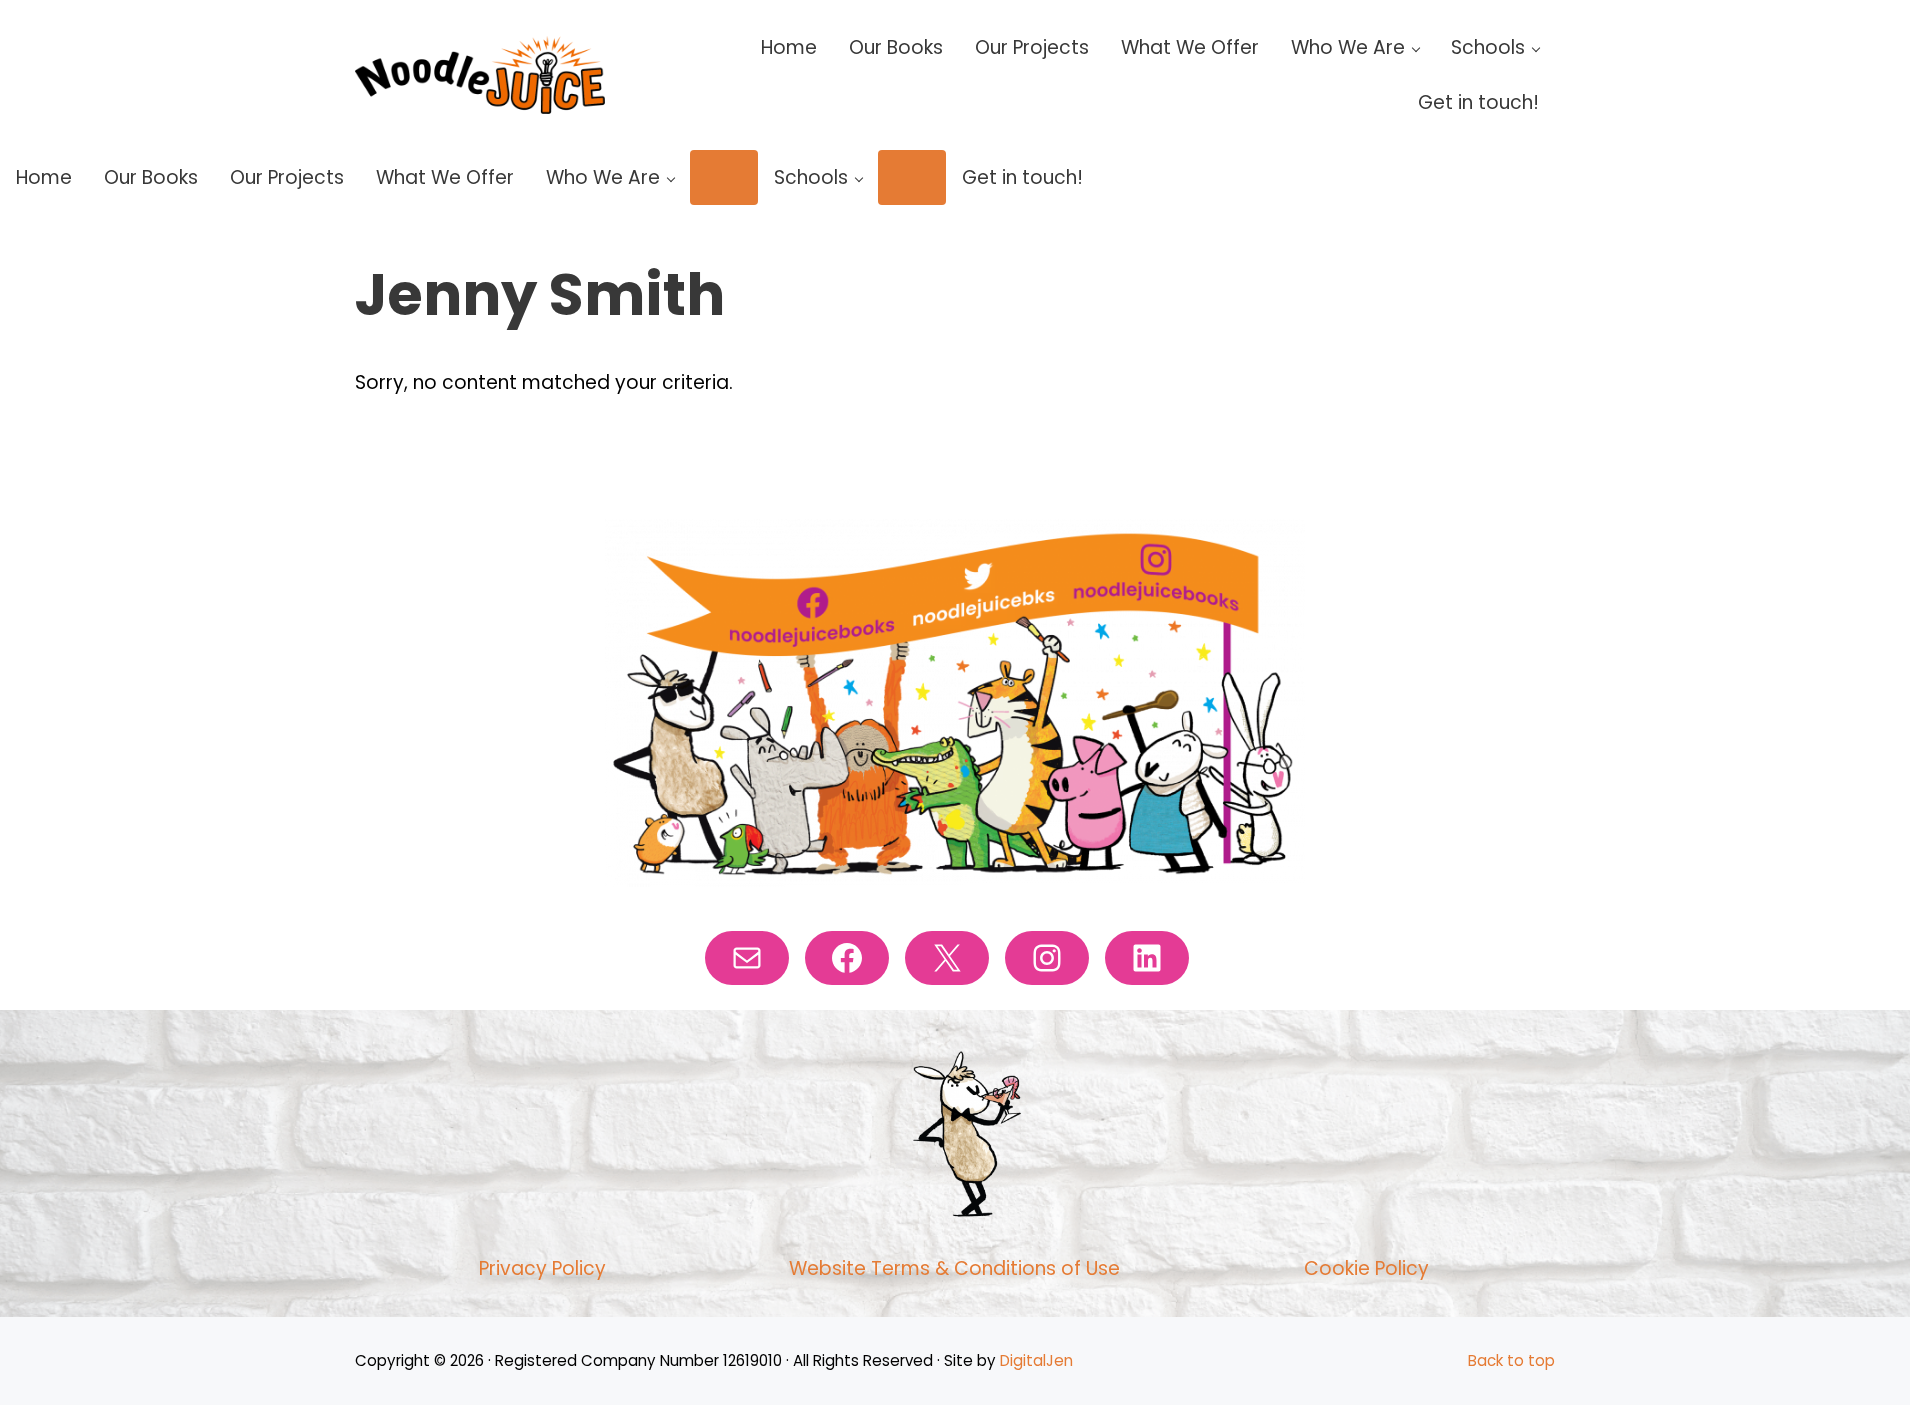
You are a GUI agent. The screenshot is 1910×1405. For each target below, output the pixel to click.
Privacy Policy (542, 1268)
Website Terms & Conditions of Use (954, 1268)
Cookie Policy (1366, 1268)
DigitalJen (1036, 1360)
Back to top (1511, 1360)
